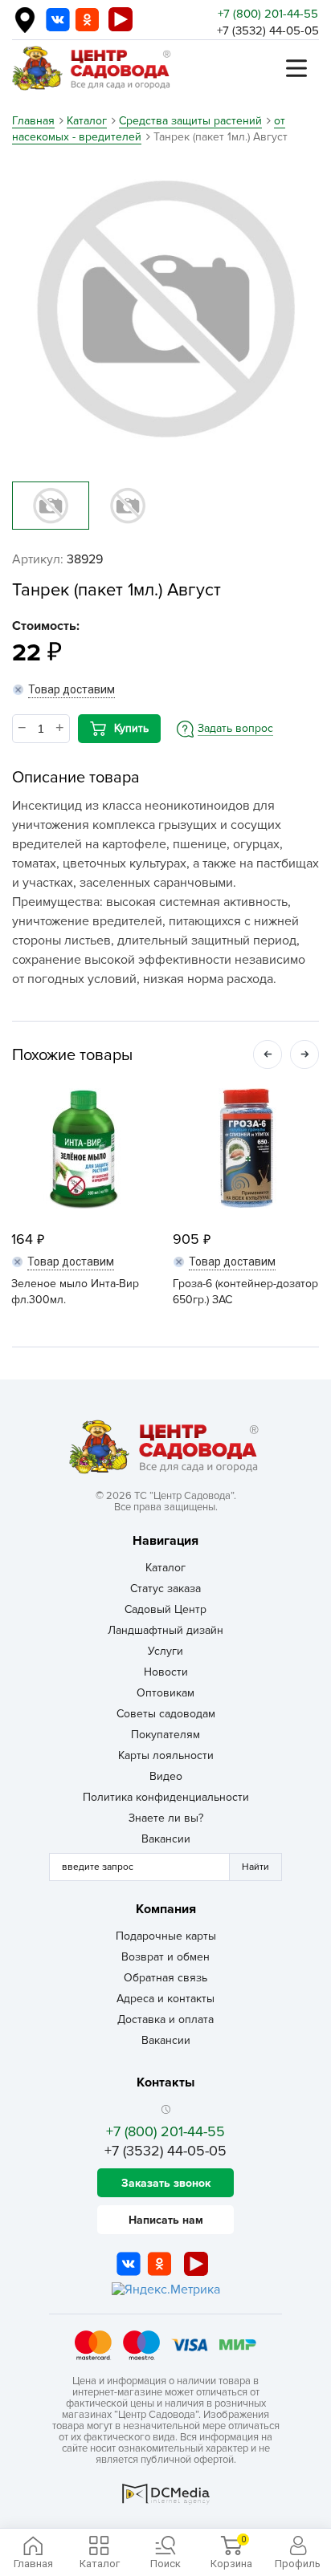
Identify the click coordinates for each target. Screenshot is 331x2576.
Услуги (165, 1651)
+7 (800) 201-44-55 (268, 14)
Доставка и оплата (165, 2019)
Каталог (165, 1568)
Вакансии (166, 1839)
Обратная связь (165, 1978)
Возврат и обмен (165, 1957)
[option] (165, 308)
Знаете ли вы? (166, 1818)
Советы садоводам (166, 1714)
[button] (268, 1054)
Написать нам (166, 2220)
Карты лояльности (166, 1755)
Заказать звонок (166, 2183)
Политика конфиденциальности (166, 1797)
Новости (166, 1672)
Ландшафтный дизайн (165, 1630)
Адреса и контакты (165, 1999)
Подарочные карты (166, 1936)
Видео (166, 1776)
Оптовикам (165, 1693)
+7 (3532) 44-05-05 (268, 30)
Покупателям (165, 1735)
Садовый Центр (165, 1609)
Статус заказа (165, 1589)
